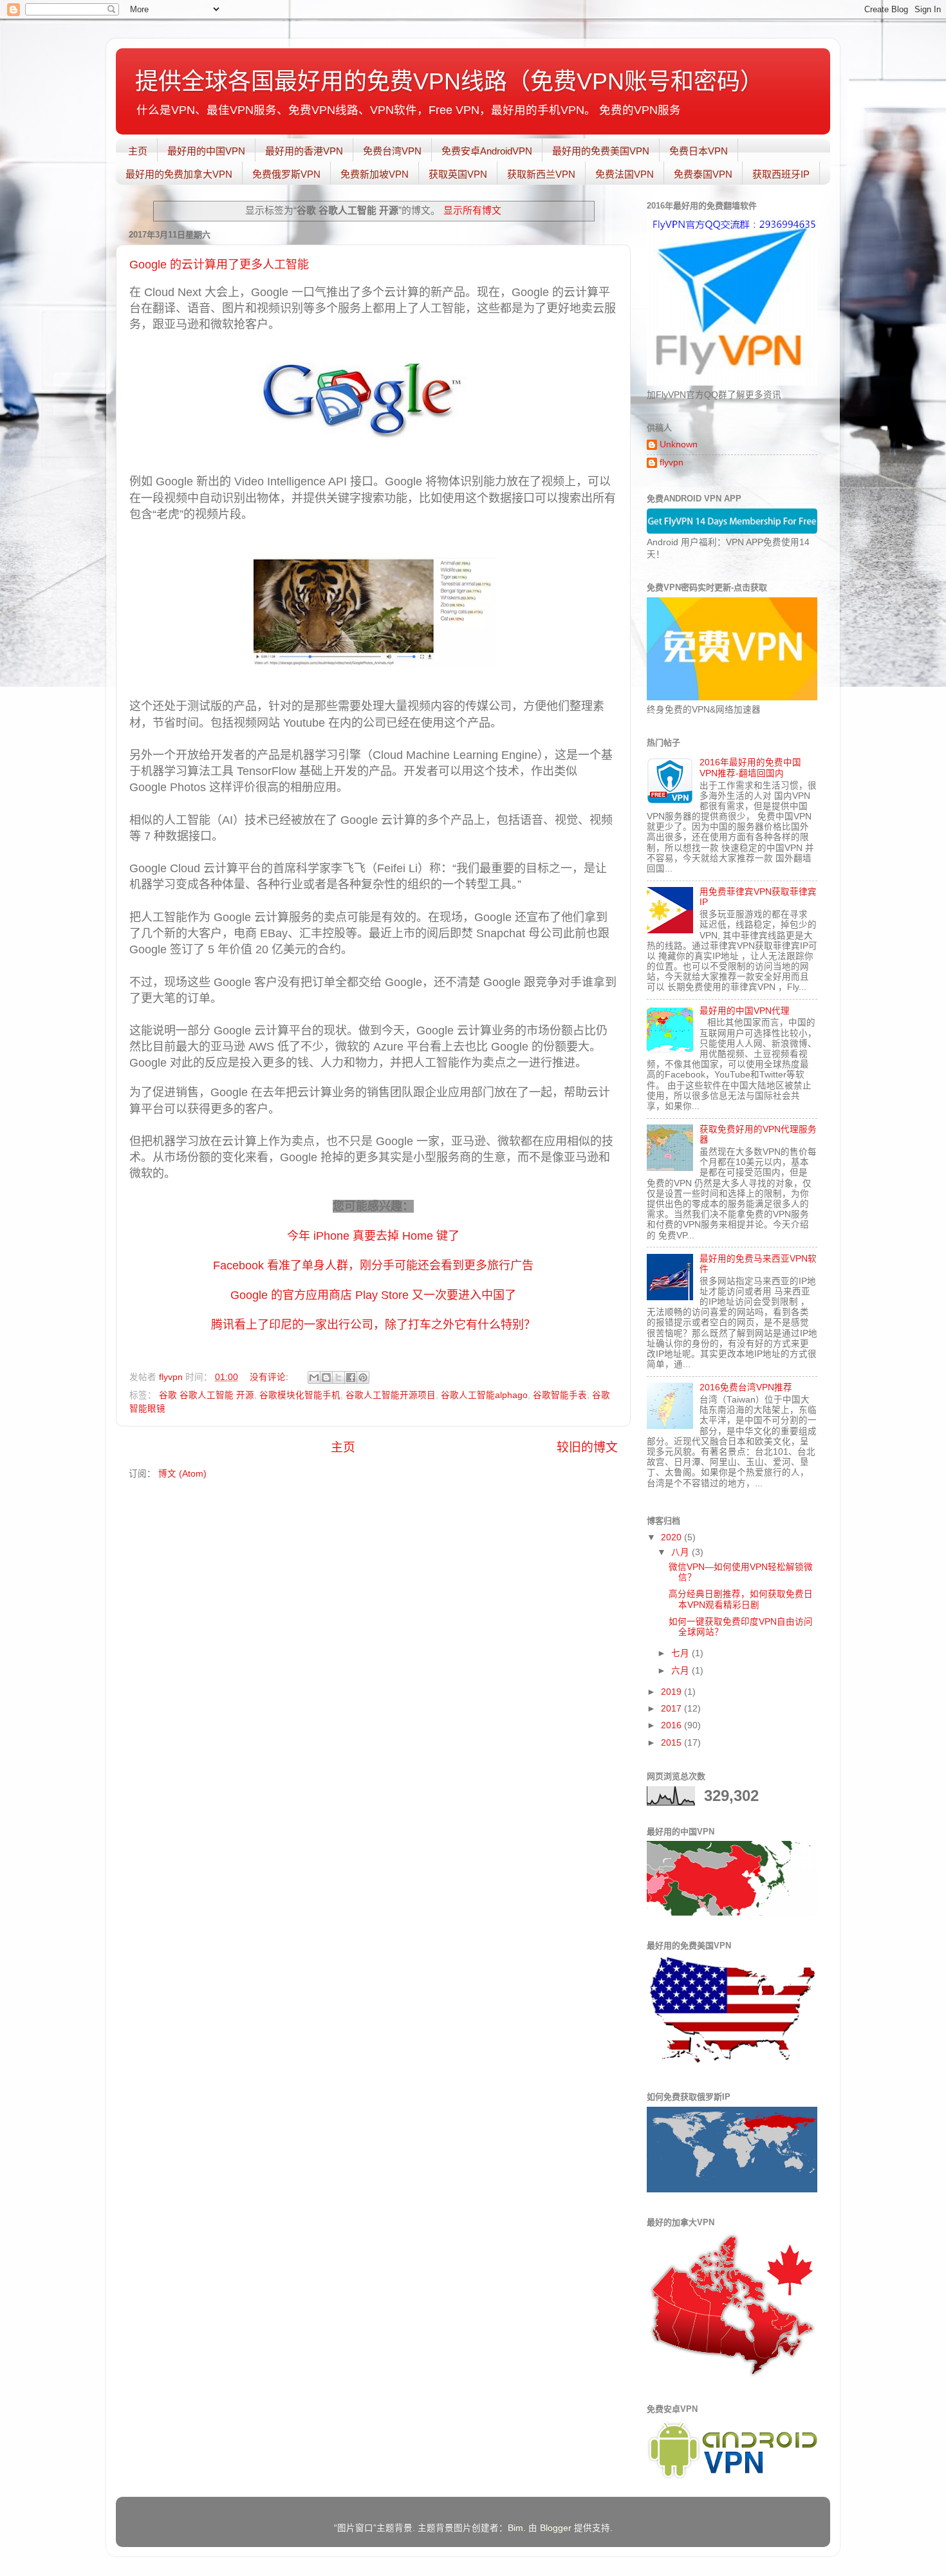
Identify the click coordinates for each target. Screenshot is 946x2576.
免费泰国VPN (703, 174)
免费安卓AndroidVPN (487, 151)
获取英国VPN (458, 174)
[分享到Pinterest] (363, 1377)
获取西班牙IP (781, 174)
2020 (672, 1537)
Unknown (679, 444)
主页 (138, 151)
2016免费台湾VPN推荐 (746, 1387)
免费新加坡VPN (375, 174)
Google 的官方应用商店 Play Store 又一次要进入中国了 (373, 1295)
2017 (672, 1709)
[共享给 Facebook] (351, 1377)
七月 (682, 1653)
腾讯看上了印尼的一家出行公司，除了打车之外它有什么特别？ (373, 1325)
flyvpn (672, 462)
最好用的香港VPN (304, 151)
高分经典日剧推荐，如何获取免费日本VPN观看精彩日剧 (741, 1599)
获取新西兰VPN (541, 174)
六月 (682, 1671)
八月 (682, 1552)
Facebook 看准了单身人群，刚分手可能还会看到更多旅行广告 (373, 1265)
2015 (672, 1743)
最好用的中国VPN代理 (745, 1011)
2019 (672, 1692)
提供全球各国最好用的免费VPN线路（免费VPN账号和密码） (449, 81)
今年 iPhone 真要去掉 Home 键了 (373, 1236)
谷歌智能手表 (560, 1395)
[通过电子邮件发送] (314, 1377)
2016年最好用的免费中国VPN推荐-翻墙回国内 (750, 768)
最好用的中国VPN (206, 151)
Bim (515, 2528)
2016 (672, 1725)
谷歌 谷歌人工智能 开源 (207, 1395)
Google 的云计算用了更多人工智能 (219, 265)
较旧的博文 (587, 1447)
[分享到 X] (339, 1377)
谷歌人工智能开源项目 (391, 1395)
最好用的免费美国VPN (601, 151)
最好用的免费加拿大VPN (179, 174)
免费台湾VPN (392, 151)
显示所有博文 (472, 210)
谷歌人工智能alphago (484, 1395)
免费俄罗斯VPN (286, 174)
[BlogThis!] (326, 1377)
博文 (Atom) (182, 1474)
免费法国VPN (625, 174)
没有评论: (270, 1377)
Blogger (556, 2528)
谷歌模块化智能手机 (300, 1395)
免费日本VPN (699, 151)
